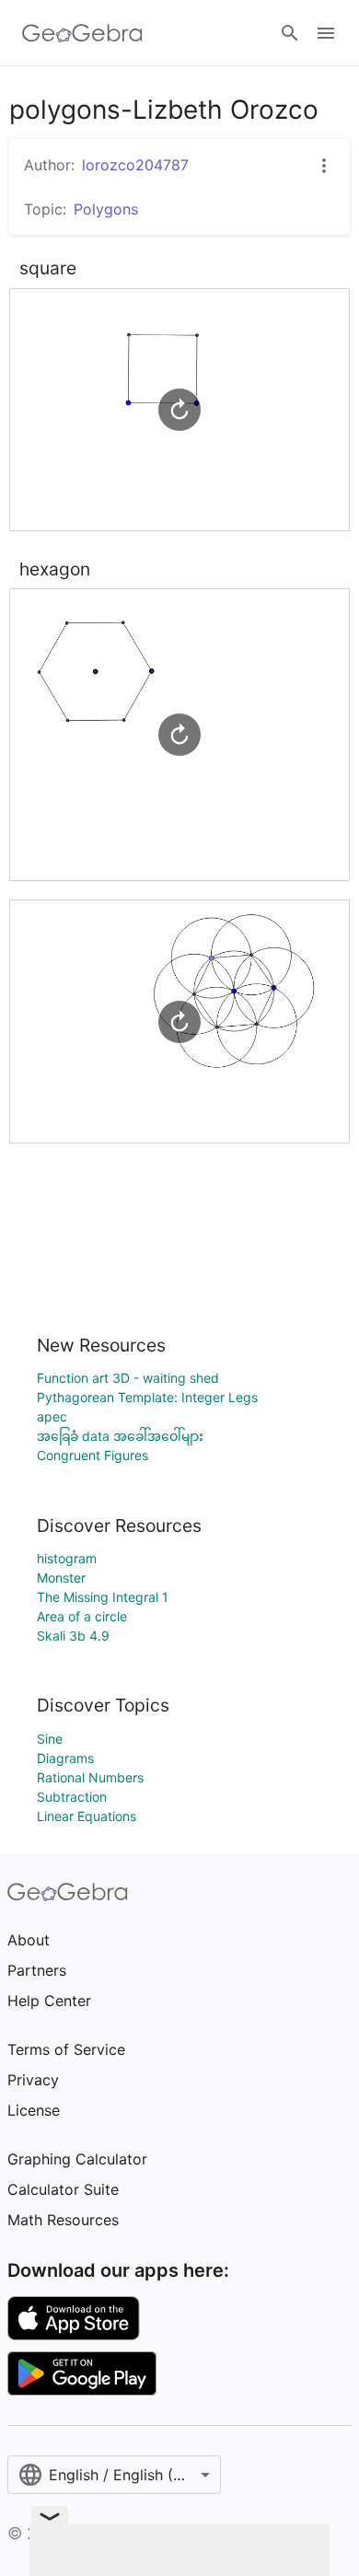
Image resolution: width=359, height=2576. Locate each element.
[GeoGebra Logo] (82, 33)
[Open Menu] (326, 33)
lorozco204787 (135, 165)
